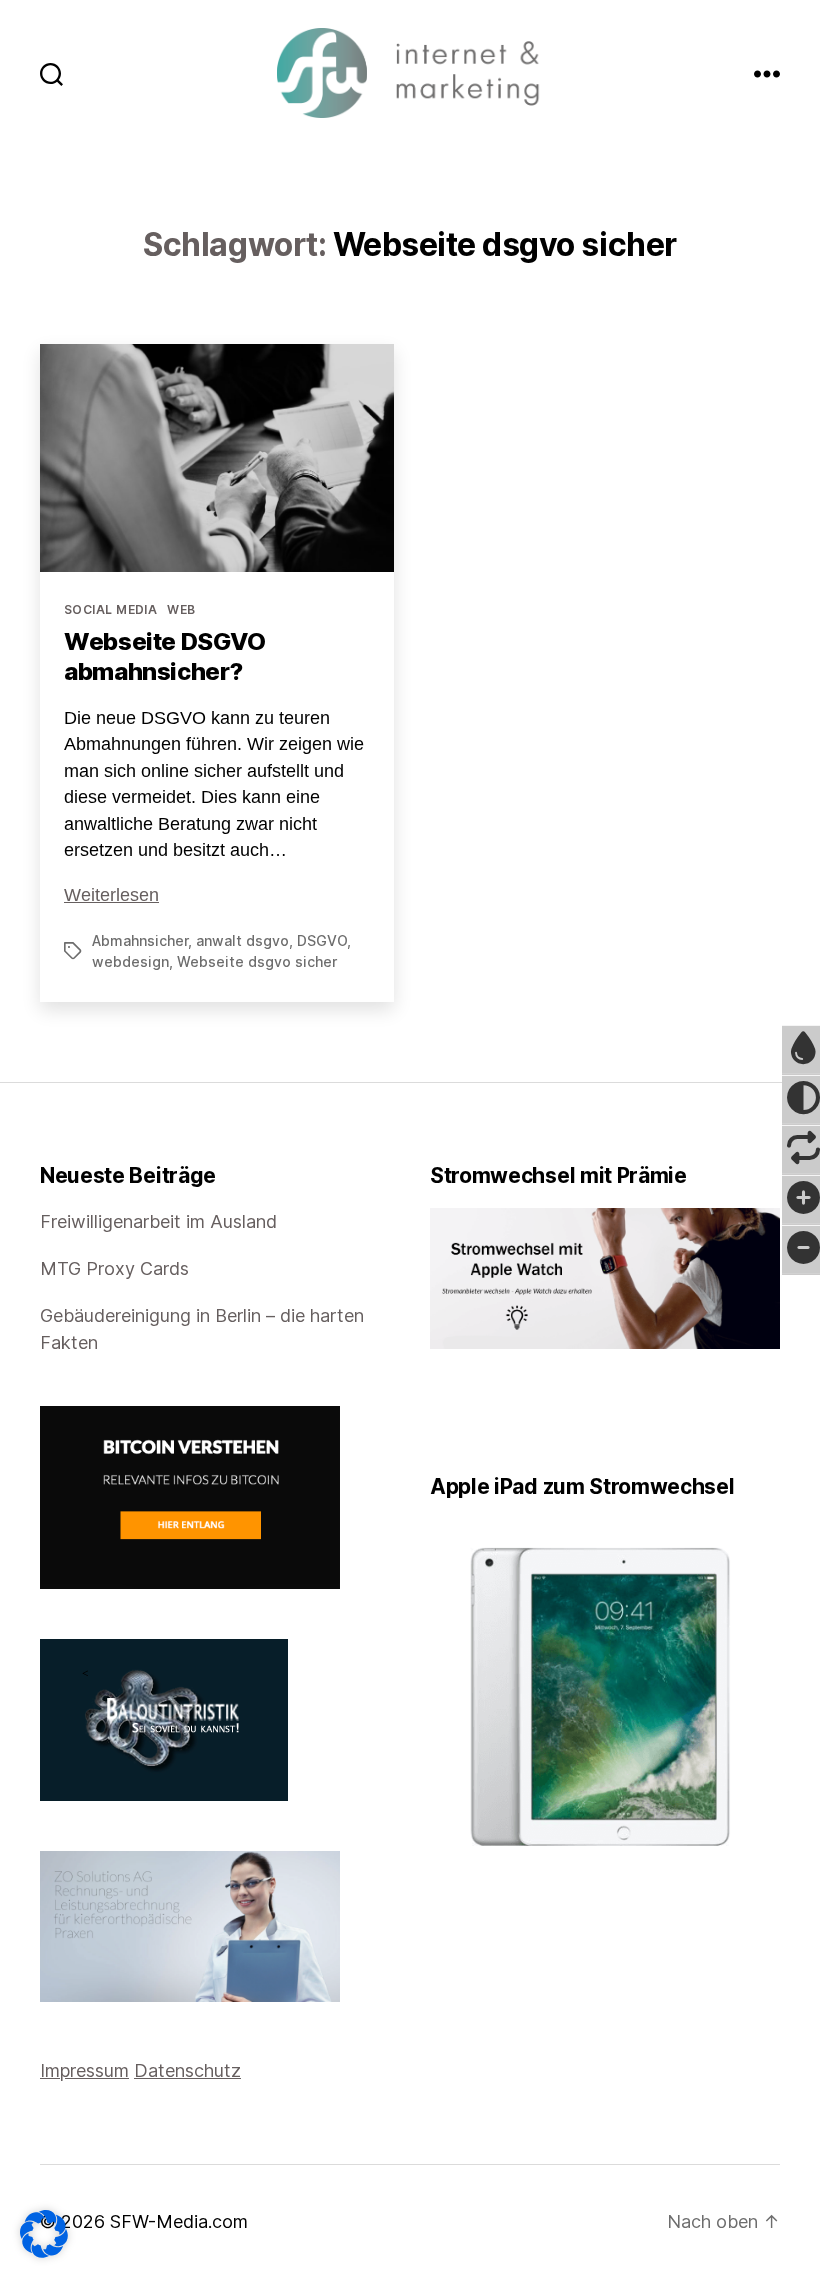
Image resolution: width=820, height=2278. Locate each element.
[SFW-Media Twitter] (451, 1411)
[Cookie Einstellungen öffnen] (44, 2234)
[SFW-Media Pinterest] (493, 1411)
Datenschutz (187, 2070)
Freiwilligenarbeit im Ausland (158, 1221)
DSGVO (322, 940)
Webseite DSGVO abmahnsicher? (165, 656)
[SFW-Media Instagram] (479, 1411)
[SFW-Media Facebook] (437, 1411)
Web (181, 609)
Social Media (110, 609)
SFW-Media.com (179, 2221)
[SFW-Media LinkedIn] (465, 1411)
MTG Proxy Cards (114, 1268)
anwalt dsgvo (242, 940)
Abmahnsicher (140, 940)
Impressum (84, 2070)
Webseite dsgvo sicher (257, 961)
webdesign (130, 961)
